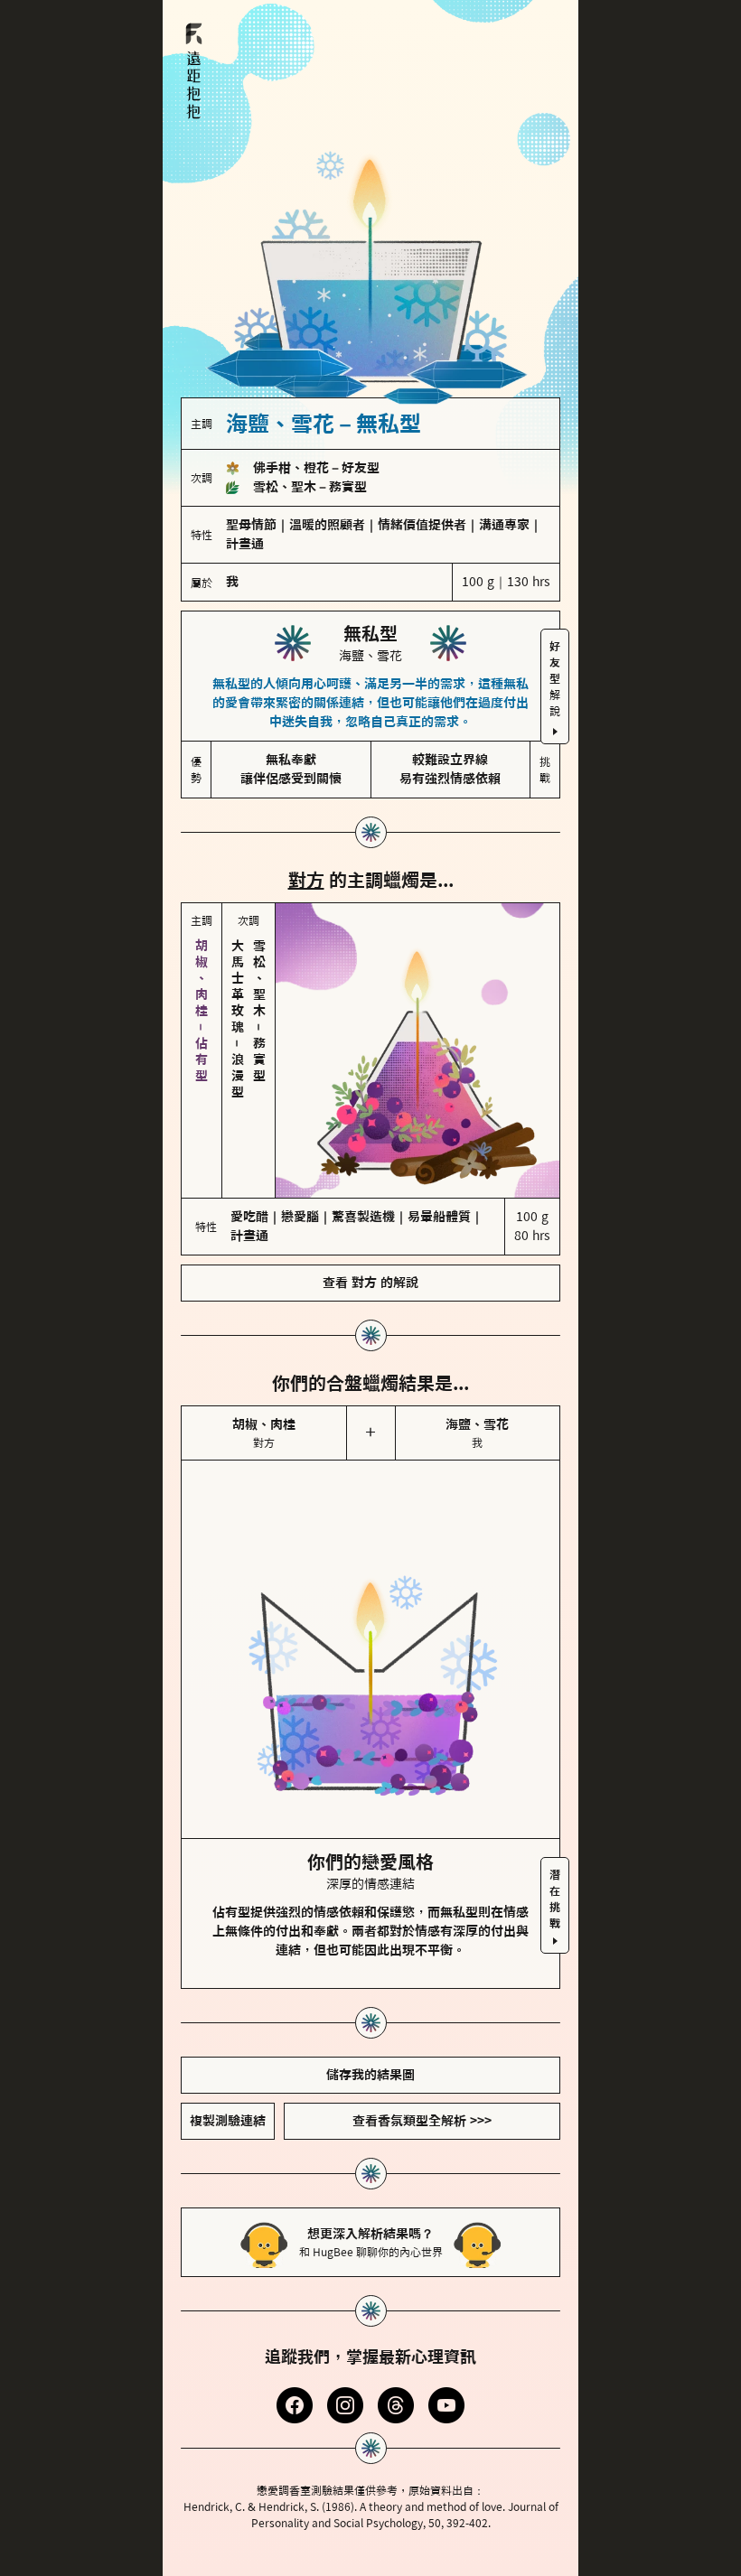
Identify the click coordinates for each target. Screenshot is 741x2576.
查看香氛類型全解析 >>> (422, 2121)
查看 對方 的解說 (370, 1283)
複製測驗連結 (228, 2121)
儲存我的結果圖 (370, 2075)
